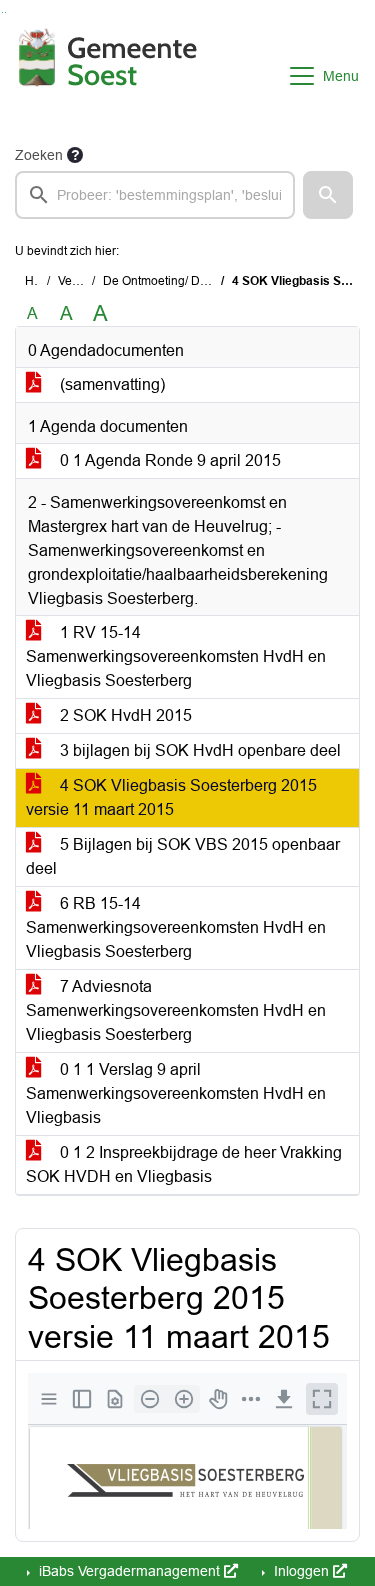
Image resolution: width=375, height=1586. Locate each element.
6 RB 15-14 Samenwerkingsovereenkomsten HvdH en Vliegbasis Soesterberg (176, 927)
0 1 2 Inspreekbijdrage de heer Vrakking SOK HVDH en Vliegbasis (184, 1164)
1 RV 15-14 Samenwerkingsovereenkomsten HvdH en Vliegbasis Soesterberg (176, 656)
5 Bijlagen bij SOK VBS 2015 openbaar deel (183, 856)
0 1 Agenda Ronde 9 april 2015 (168, 460)
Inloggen (301, 1571)
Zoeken (39, 155)
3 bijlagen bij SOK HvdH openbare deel (198, 750)
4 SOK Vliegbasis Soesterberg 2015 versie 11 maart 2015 (171, 797)
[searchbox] (155, 195)
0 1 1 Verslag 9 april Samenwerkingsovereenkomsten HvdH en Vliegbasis (176, 1093)
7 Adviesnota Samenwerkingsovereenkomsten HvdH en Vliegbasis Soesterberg (176, 1010)
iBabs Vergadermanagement (129, 1571)
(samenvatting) (110, 384)
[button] (328, 195)
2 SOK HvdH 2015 (124, 715)
